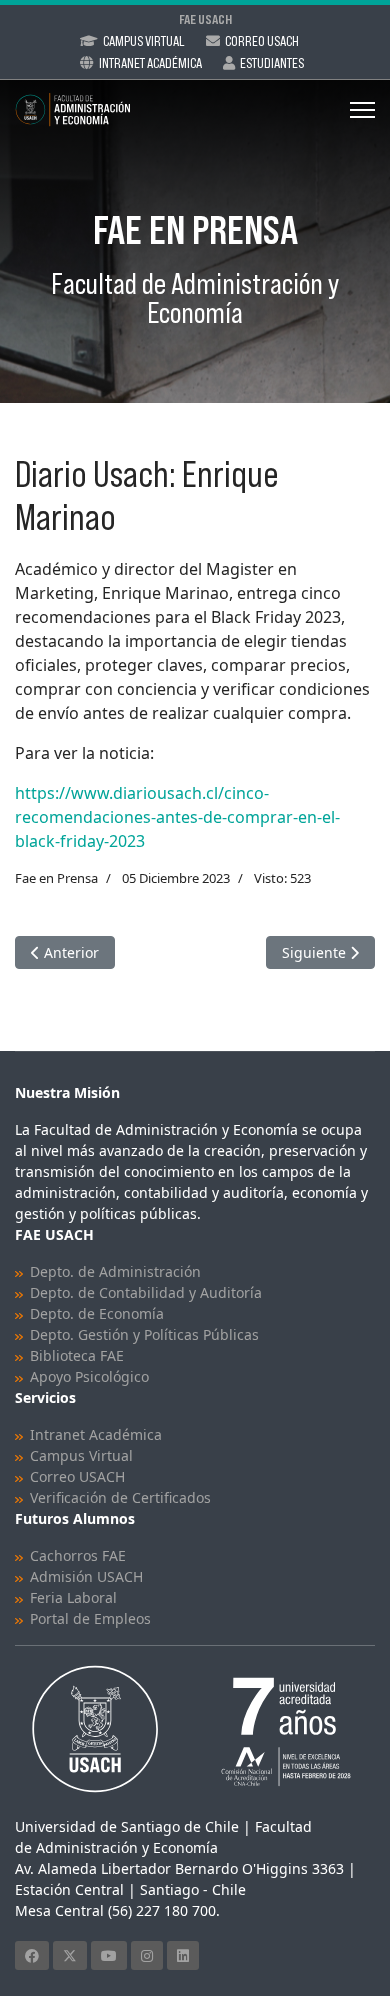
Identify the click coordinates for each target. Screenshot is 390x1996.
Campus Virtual (144, 41)
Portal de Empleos (90, 1618)
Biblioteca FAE (77, 1355)
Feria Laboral (73, 1597)
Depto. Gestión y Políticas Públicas (144, 1334)
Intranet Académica (150, 63)
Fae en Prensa (56, 878)
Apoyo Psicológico (89, 1376)
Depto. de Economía (97, 1313)
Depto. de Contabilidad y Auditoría (146, 1292)
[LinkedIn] (183, 1955)
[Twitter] (70, 1955)
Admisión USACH (86, 1576)
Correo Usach (262, 41)
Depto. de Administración (115, 1271)
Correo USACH (77, 1476)
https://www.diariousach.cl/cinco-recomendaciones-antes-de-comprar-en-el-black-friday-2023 (177, 817)
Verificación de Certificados (120, 1497)
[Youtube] (109, 1955)
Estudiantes (272, 63)
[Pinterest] (147, 1955)
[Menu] (362, 110)
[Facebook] (32, 1955)
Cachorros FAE (78, 1555)
